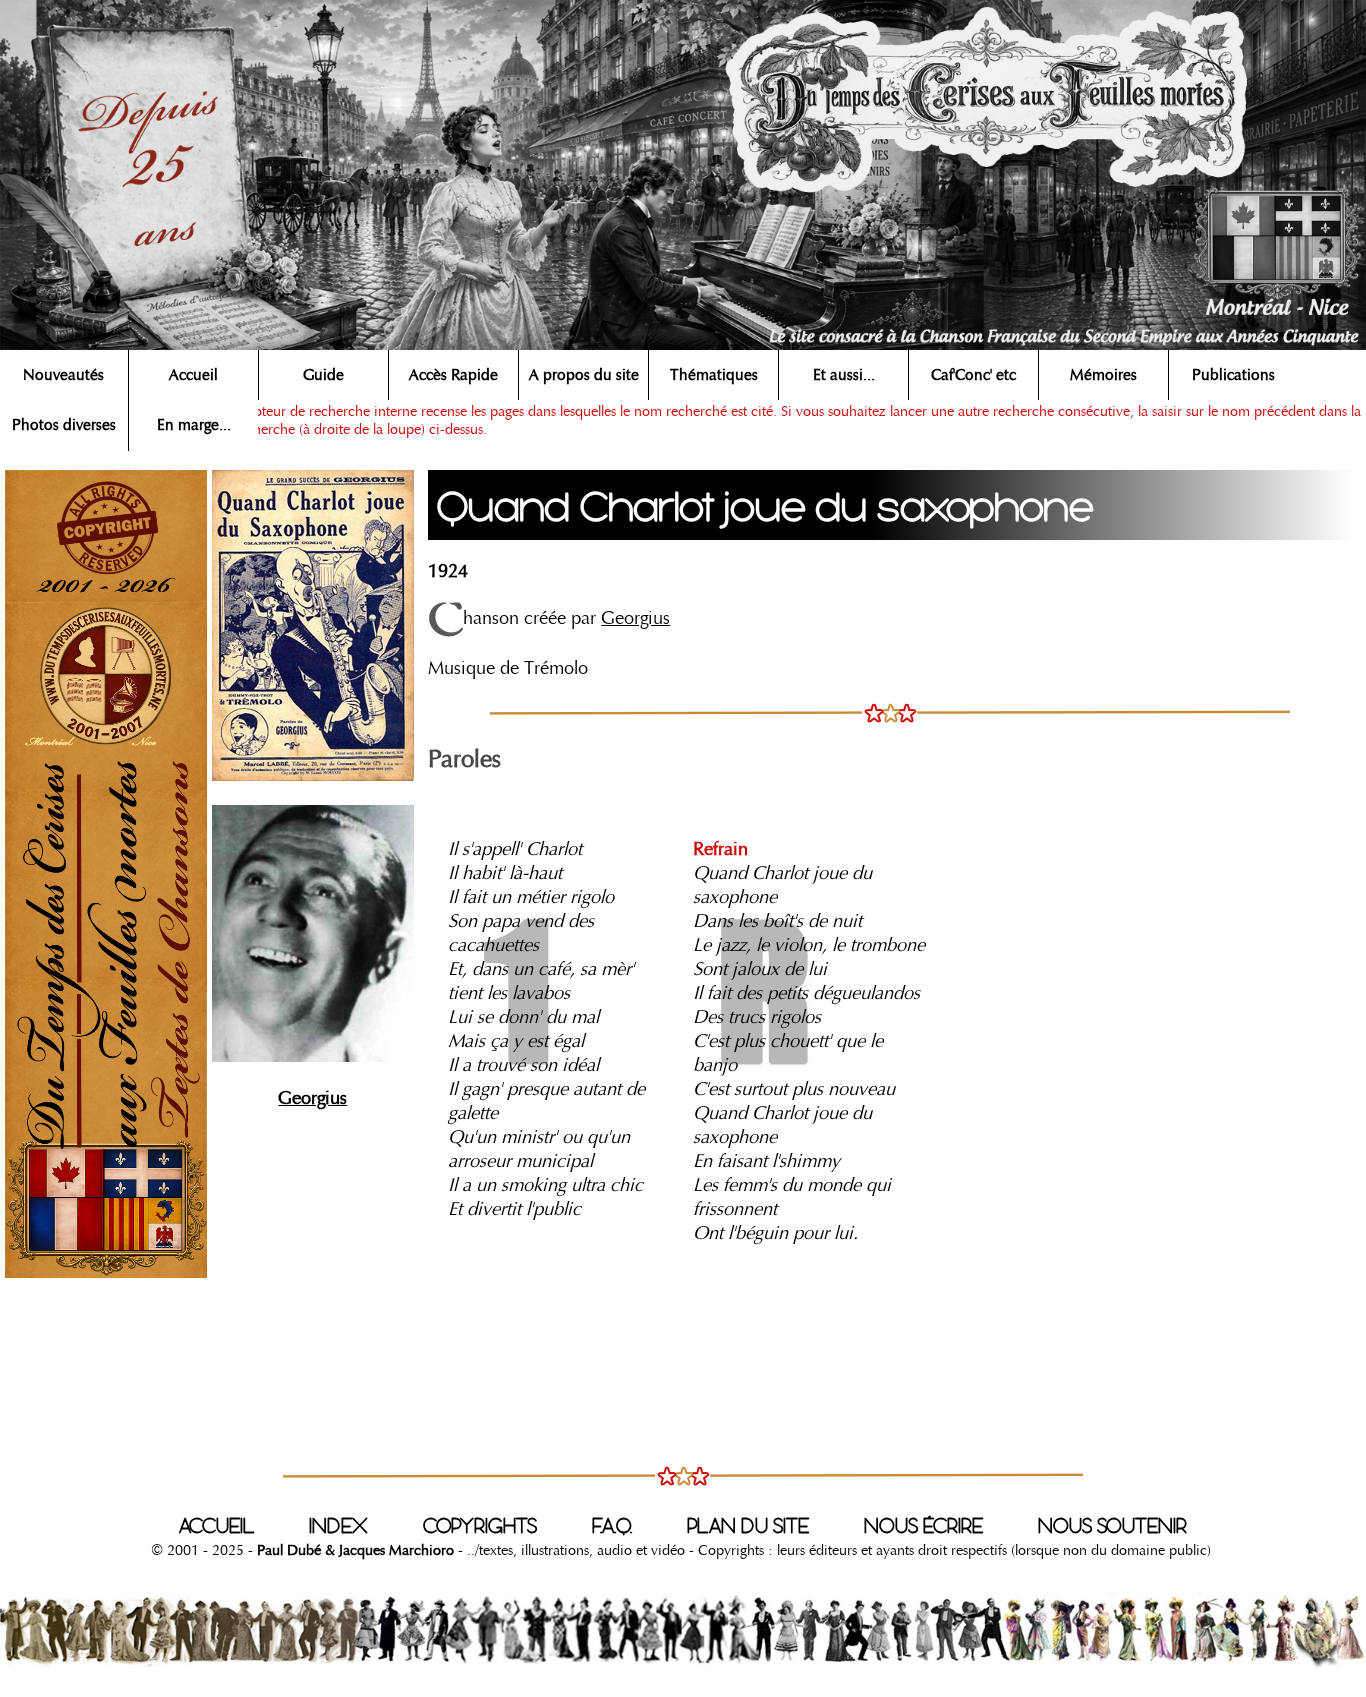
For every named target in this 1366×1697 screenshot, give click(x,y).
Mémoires (1103, 375)
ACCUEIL (216, 1526)
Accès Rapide (453, 375)
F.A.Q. (612, 1526)
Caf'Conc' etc (973, 375)
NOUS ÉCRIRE (923, 1526)
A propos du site (584, 375)
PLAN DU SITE (748, 1526)
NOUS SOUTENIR (1112, 1526)
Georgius (635, 618)
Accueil (193, 375)
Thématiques (714, 375)
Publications (1233, 375)
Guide (323, 375)
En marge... (194, 425)
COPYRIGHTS (480, 1526)
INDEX (338, 1526)
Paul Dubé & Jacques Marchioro (353, 1550)
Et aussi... (844, 375)
